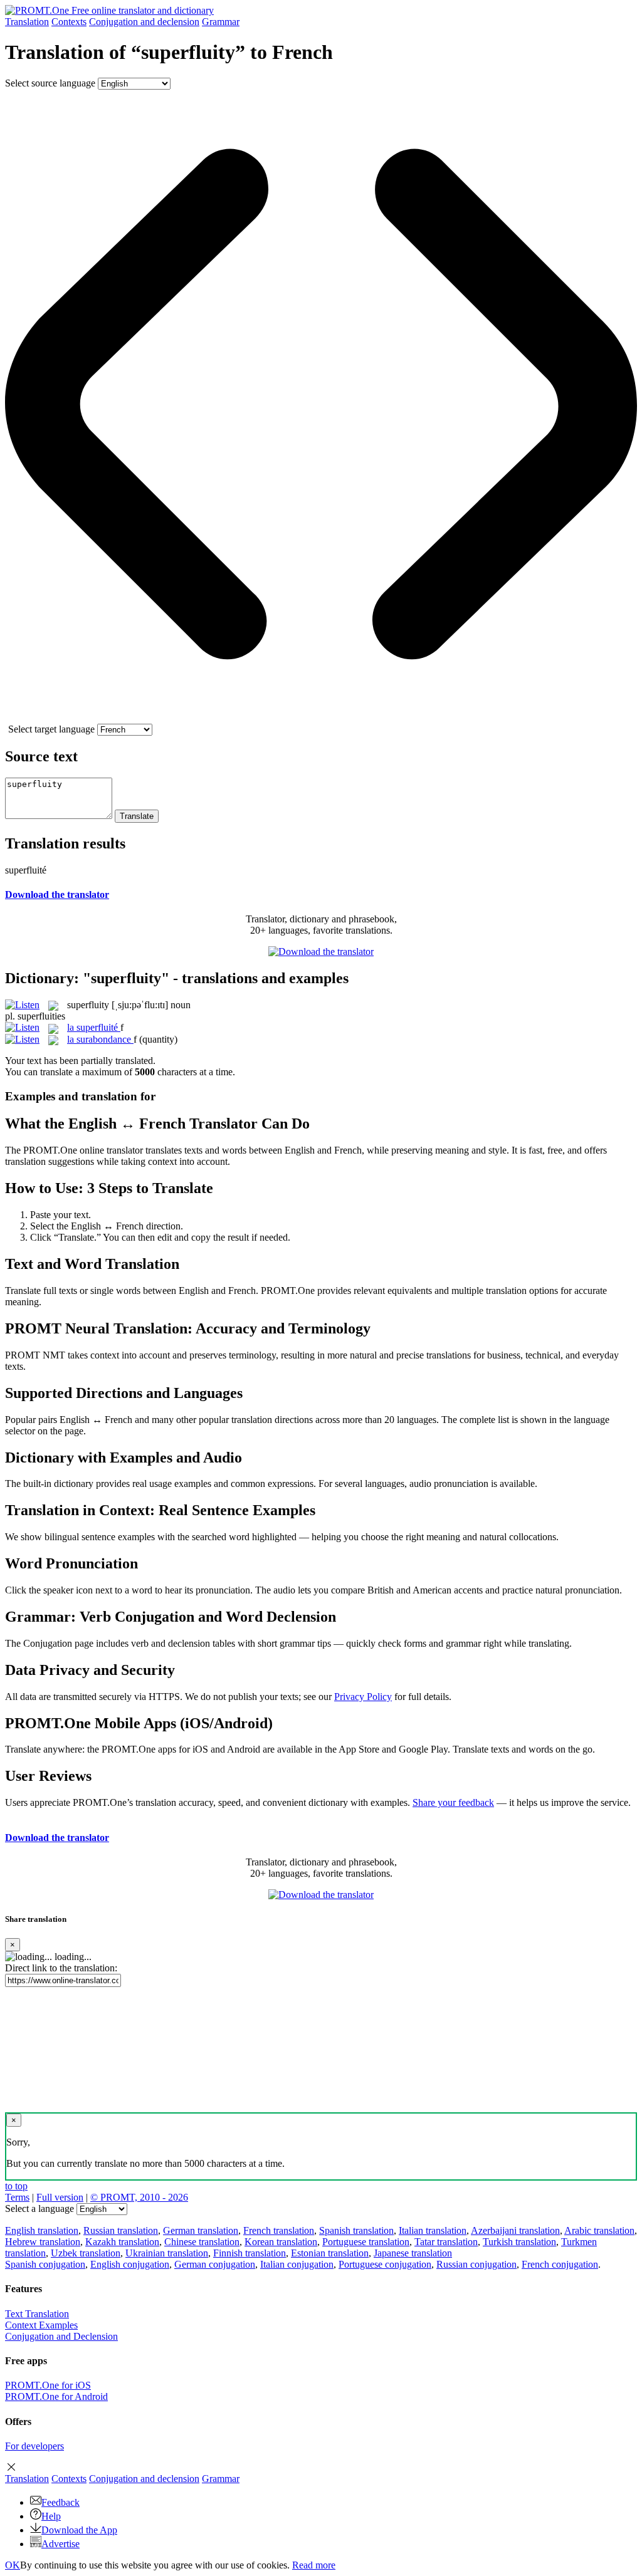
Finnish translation (250, 2253)
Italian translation (433, 2230)
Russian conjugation (476, 2264)
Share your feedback (453, 1802)
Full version (60, 2197)
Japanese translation (413, 2253)
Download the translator (57, 894)
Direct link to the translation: (61, 1968)
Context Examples (41, 2325)
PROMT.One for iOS (48, 2385)
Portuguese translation (366, 2242)
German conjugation (215, 2264)
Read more (314, 2565)
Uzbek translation (86, 2253)
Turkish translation (519, 2242)
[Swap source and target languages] (321, 718)
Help (51, 2516)
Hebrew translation (43, 2242)
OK (13, 2565)
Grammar (221, 22)
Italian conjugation (297, 2264)
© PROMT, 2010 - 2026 (139, 2197)
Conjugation (144, 22)
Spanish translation (356, 2230)
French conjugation (560, 2264)
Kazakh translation (122, 2242)
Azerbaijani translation (515, 2230)
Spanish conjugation (45, 2264)
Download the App (79, 2530)
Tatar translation (446, 2242)
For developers (34, 2446)
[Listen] (22, 1005)
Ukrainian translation (167, 2253)
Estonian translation (330, 2253)
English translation (42, 2230)
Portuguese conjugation (385, 2264)
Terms (17, 2197)
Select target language (51, 729)
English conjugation (130, 2264)
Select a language (39, 2208)
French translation (279, 2230)
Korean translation (281, 2242)
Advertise (61, 2544)
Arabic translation (599, 2230)
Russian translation (121, 2230)
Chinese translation (202, 2242)
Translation (27, 22)
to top (16, 2186)
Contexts (69, 22)
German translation (201, 2230)
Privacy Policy (363, 1697)
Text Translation (37, 2314)
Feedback (61, 2502)
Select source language (50, 83)
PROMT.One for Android (56, 2396)
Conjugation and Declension (61, 2336)
